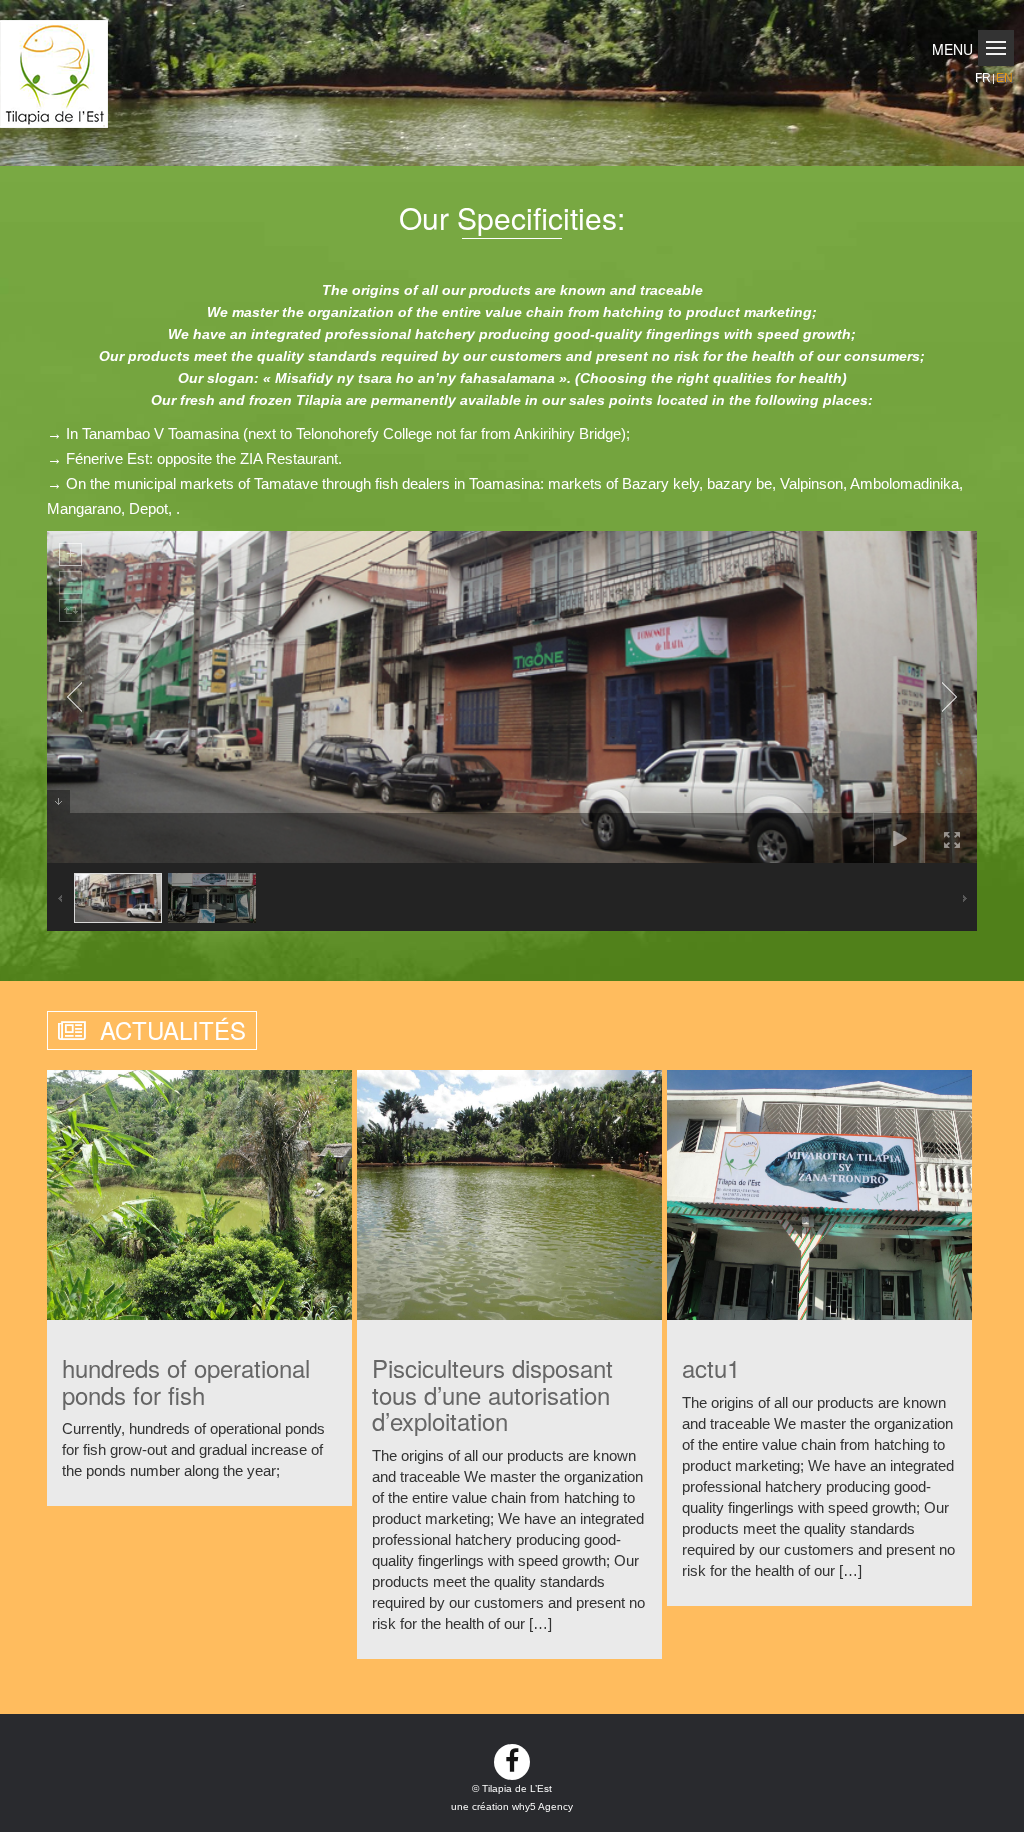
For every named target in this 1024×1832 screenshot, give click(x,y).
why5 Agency (542, 1806)
